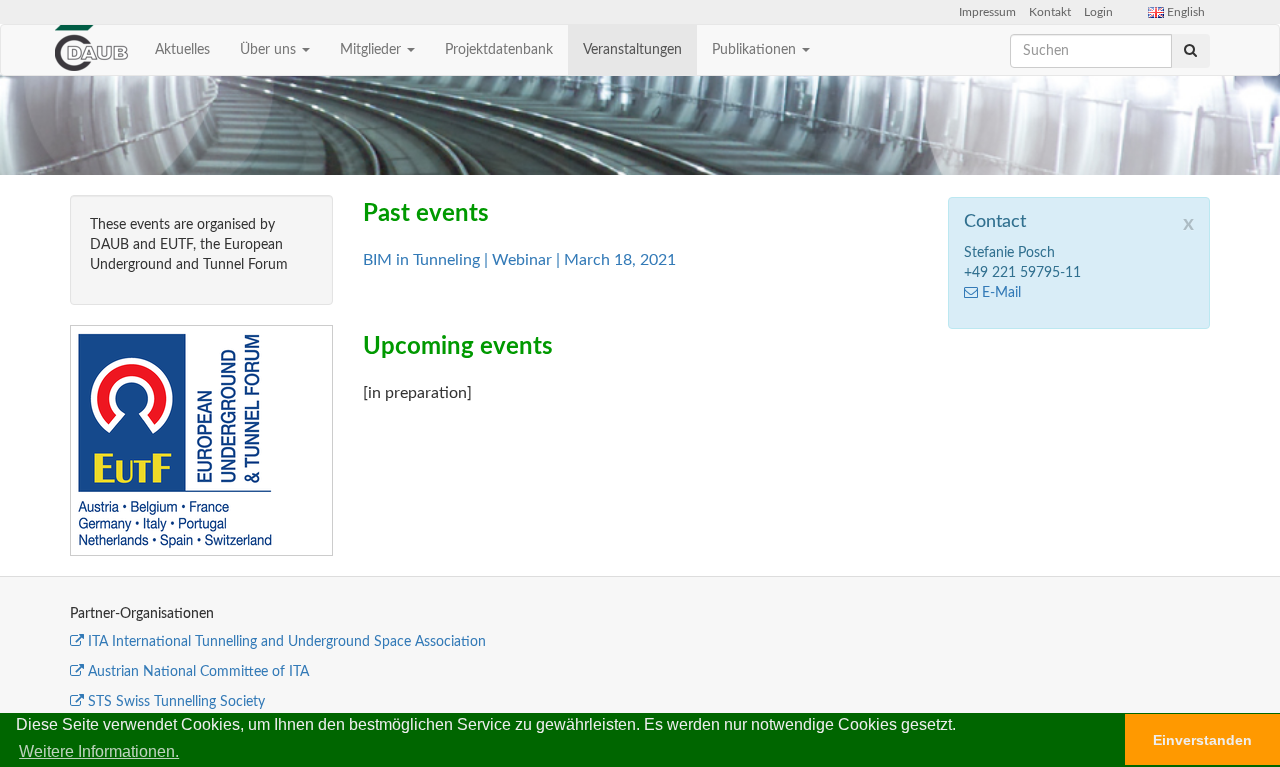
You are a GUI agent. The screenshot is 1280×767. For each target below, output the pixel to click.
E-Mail (1001, 293)
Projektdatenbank (499, 50)
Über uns (270, 50)
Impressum (987, 12)
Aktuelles (182, 50)
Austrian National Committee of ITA (198, 672)
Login (1098, 12)
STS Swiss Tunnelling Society (176, 702)
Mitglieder (372, 50)
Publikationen (756, 50)
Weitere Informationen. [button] (99, 751)
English (1184, 12)
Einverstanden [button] (1202, 740)
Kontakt (1050, 12)
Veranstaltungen (632, 50)
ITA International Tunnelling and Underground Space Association (287, 642)
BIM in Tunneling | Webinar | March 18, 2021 (519, 260)
